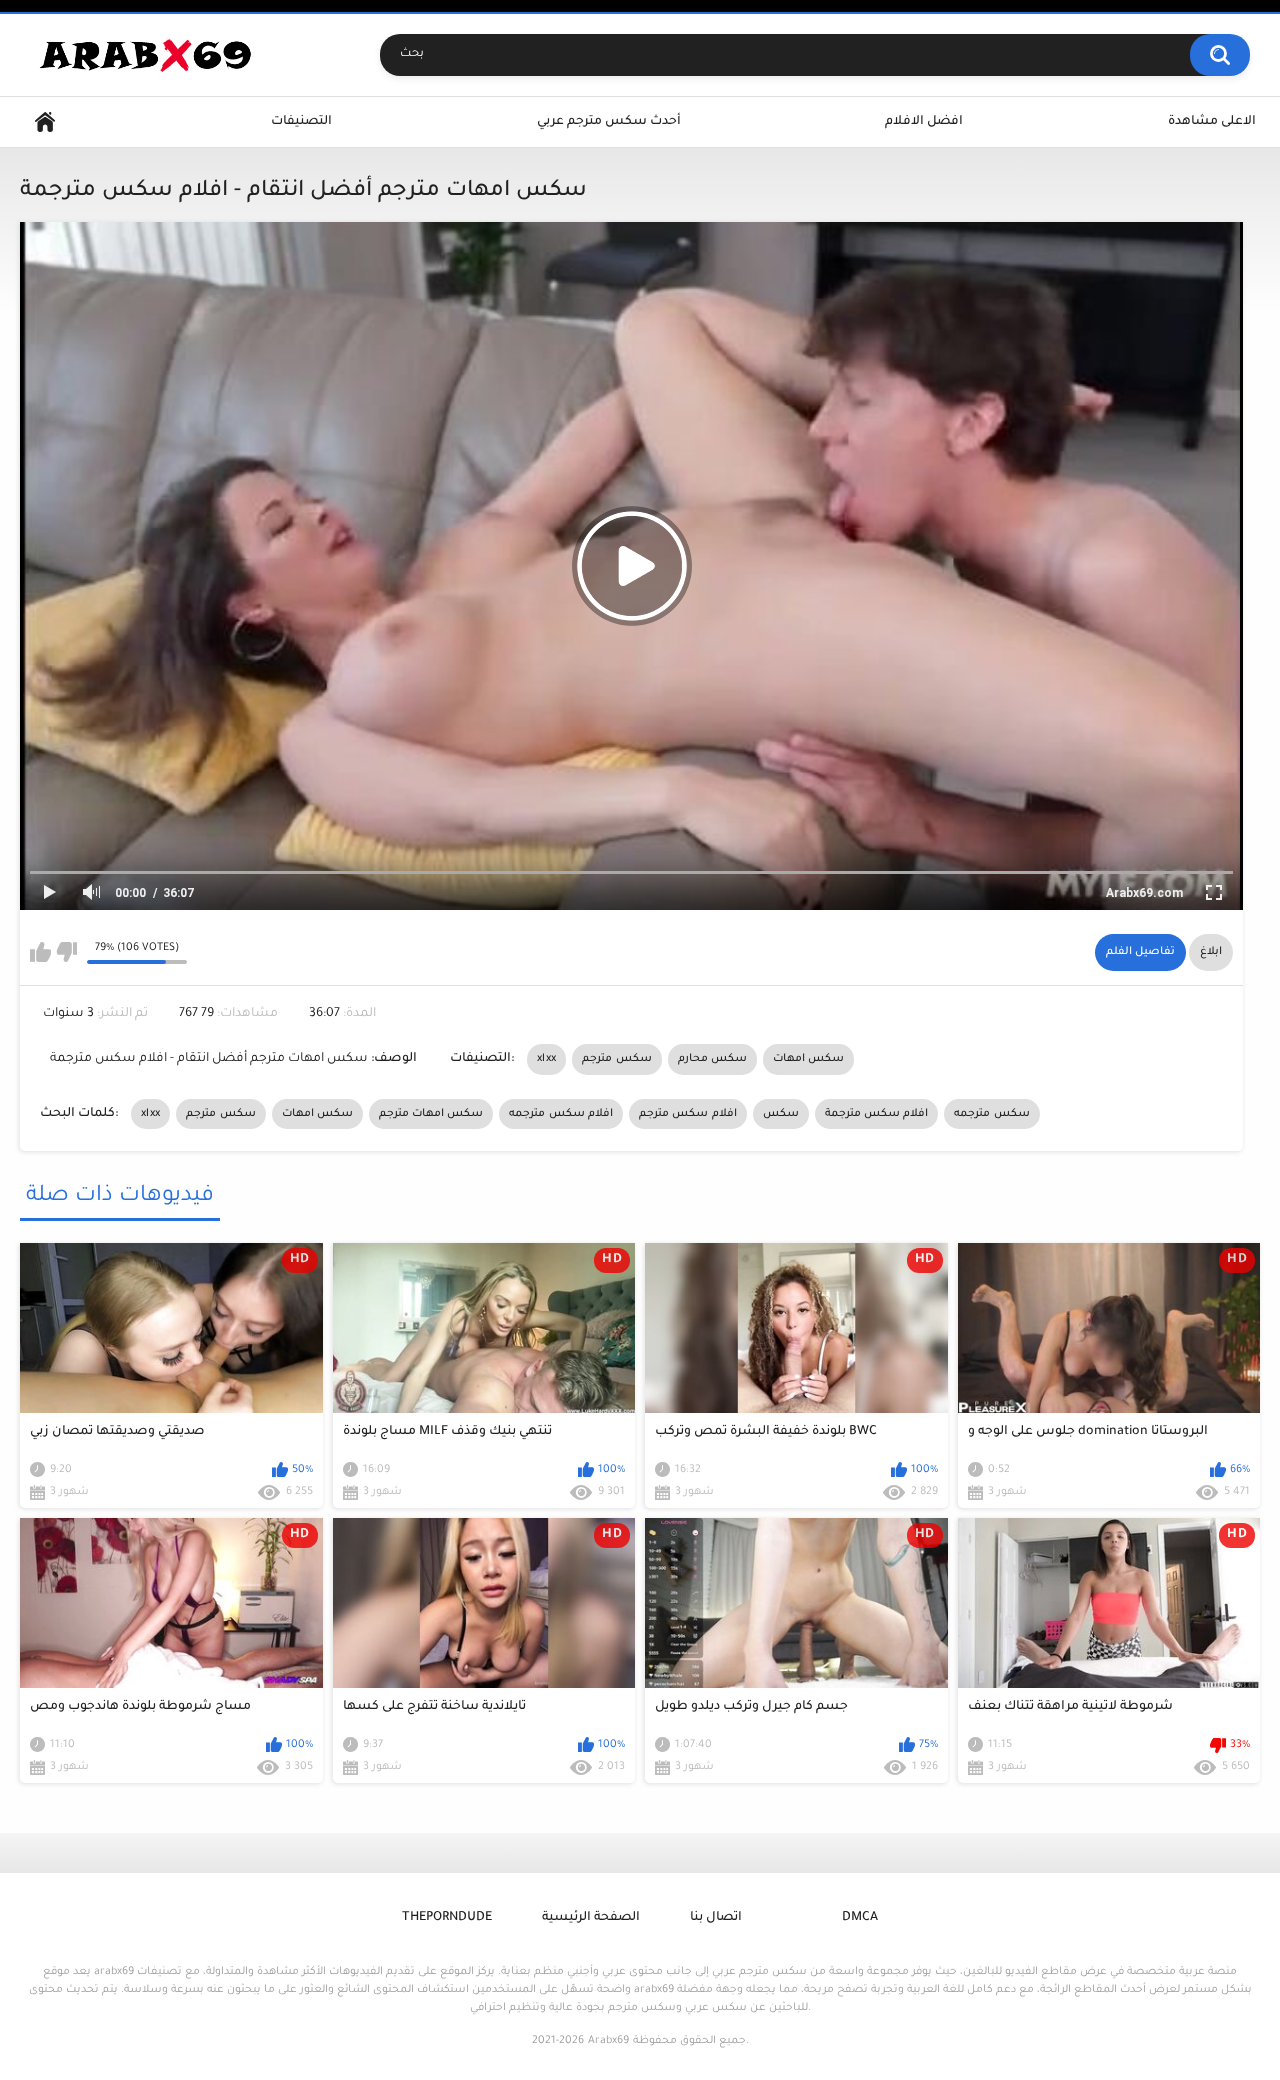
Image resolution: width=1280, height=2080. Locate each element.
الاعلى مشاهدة (1212, 122)
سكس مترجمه (991, 1114)
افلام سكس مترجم (688, 1114)
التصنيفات (301, 122)
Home (45, 122)
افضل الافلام (924, 122)
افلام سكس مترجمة (877, 1114)
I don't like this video (66, 952)
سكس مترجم (616, 1059)
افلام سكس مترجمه (561, 1114)
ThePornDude (447, 1918)
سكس (781, 1114)
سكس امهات (808, 1059)
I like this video (40, 952)
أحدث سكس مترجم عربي (609, 122)
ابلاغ (1211, 952)
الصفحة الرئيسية (591, 1918)
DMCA (860, 1918)
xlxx (546, 1059)
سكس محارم (712, 1059)
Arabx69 (608, 2041)
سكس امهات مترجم (431, 1114)
